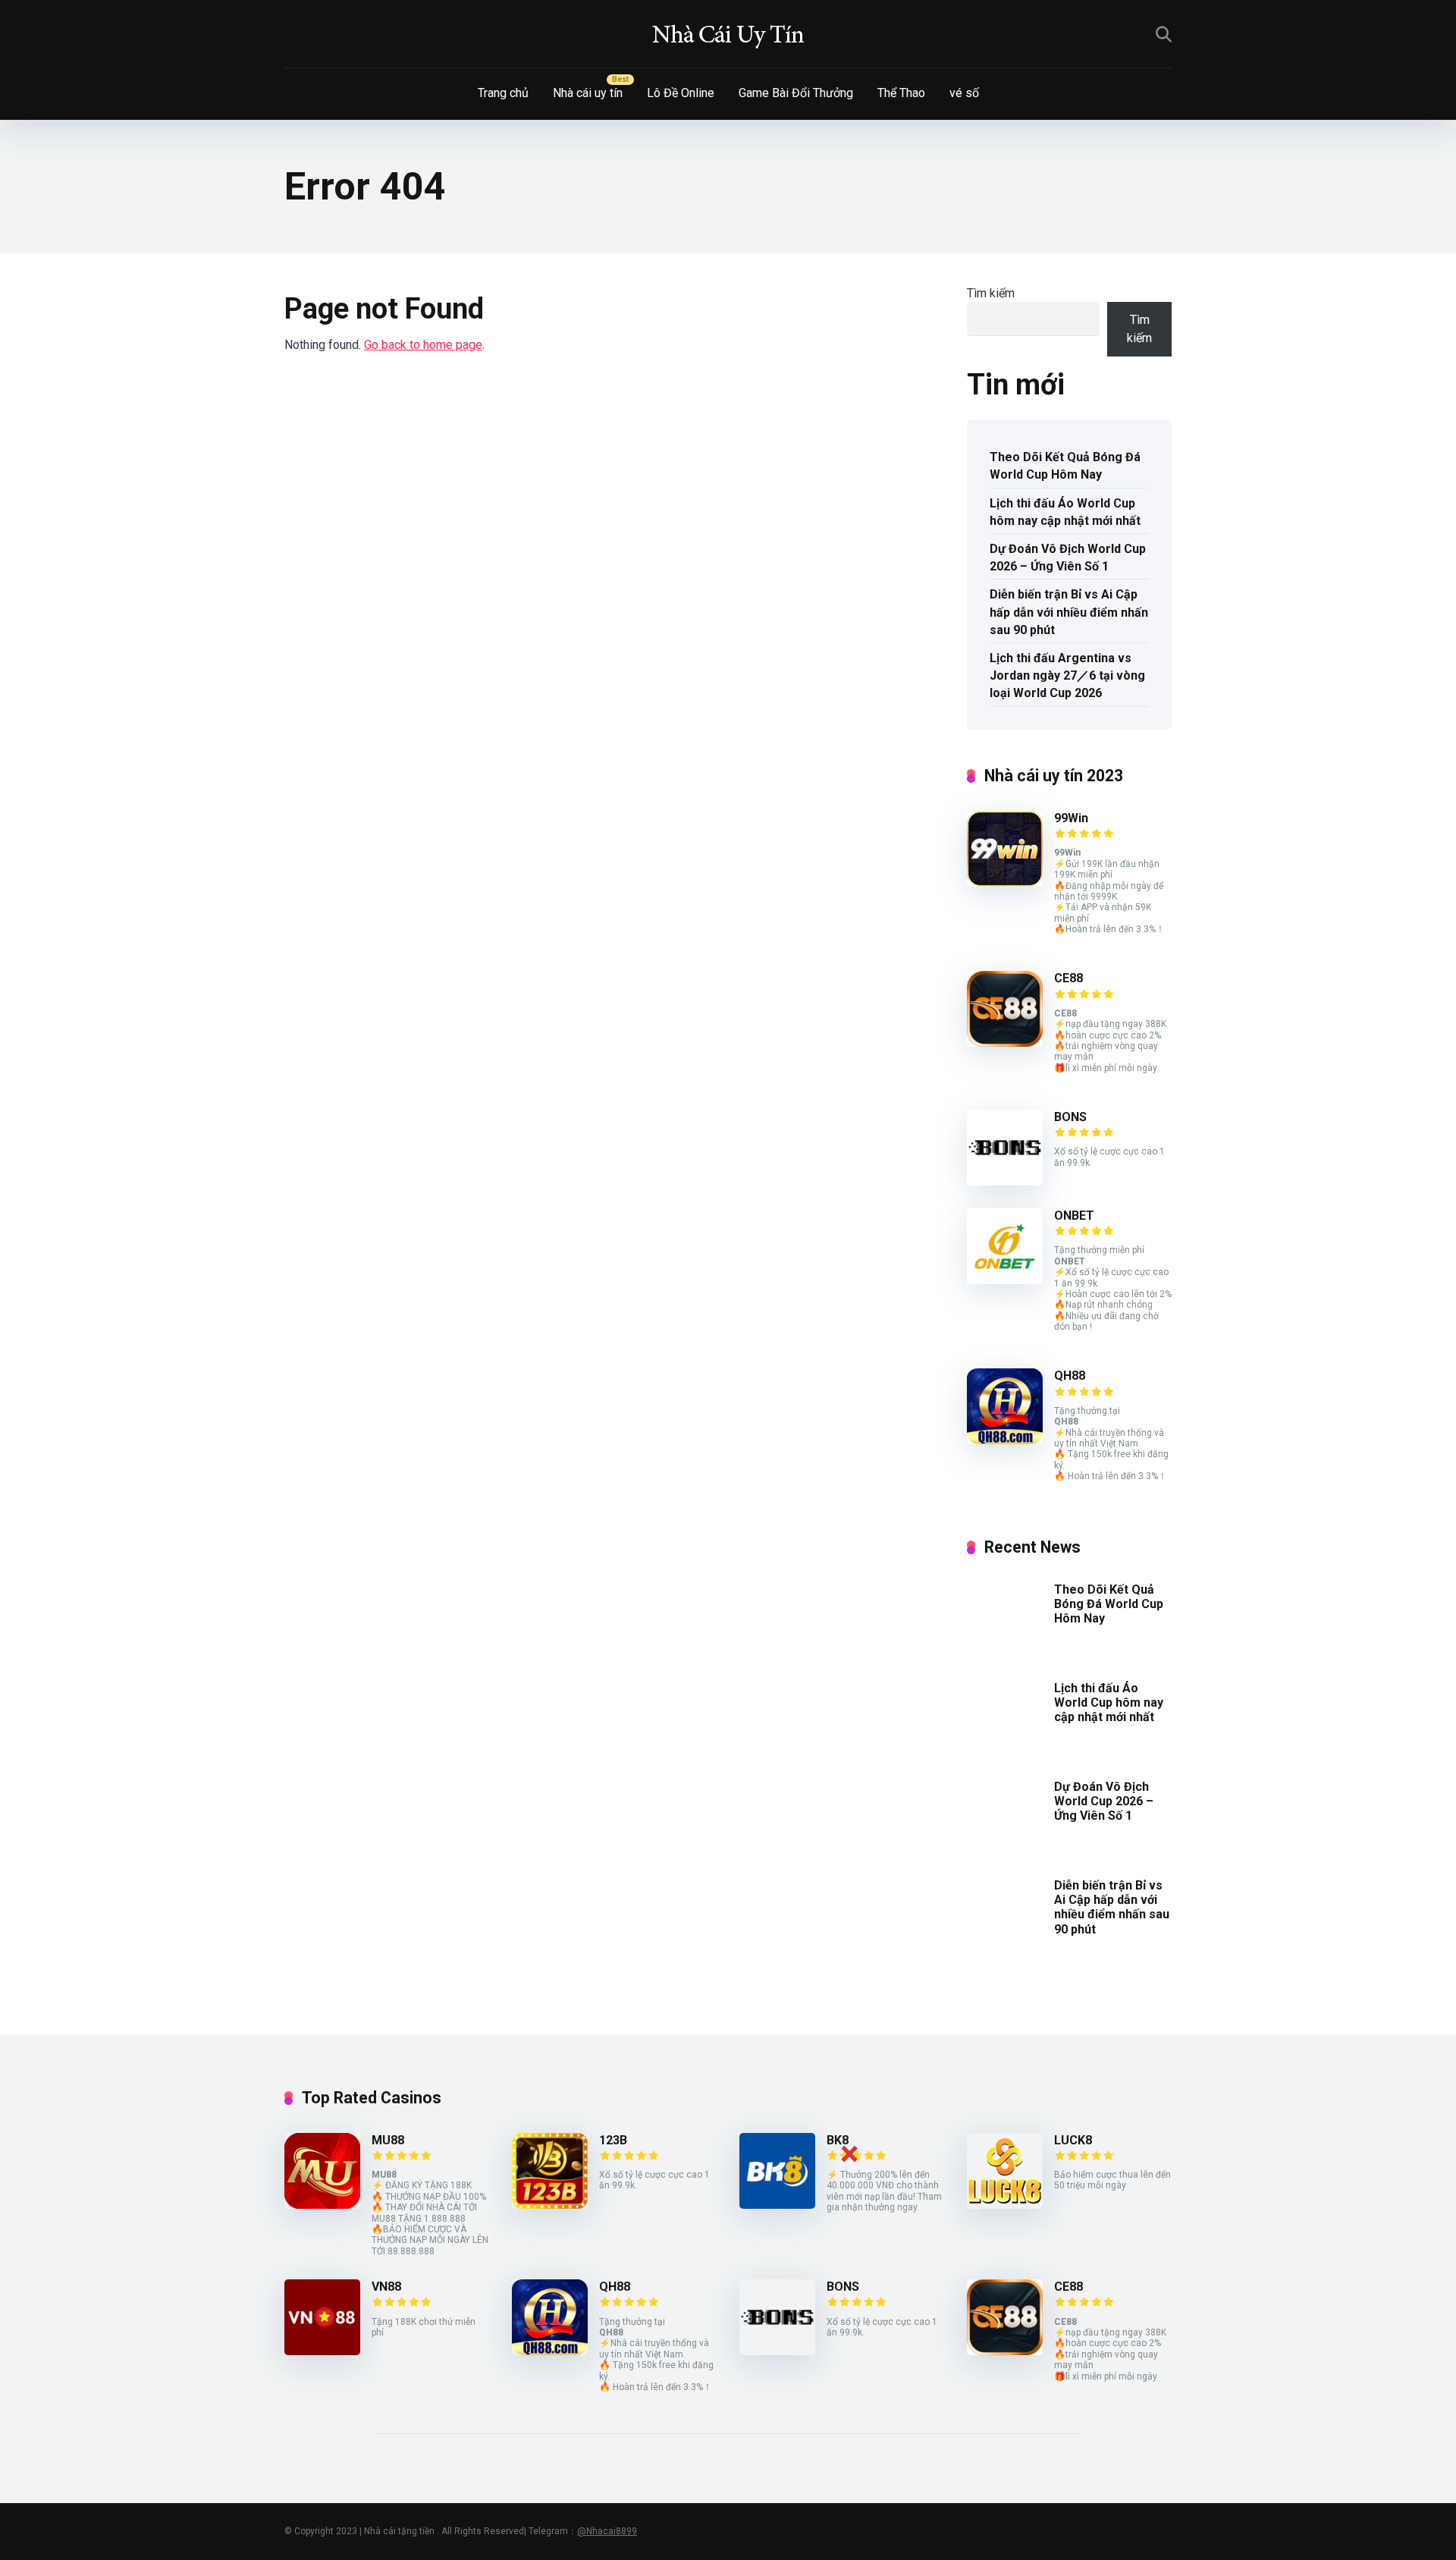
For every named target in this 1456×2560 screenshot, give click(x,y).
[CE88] (1005, 1043)
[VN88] (322, 2351)
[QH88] (1005, 1440)
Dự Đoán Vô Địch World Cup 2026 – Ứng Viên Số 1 (1068, 558)
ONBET (1074, 1216)
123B (613, 2140)
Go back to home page (423, 345)
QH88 (1070, 1376)
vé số (964, 93)
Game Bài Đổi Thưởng (796, 93)
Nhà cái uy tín (588, 93)
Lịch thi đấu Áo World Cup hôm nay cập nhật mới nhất (1065, 512)
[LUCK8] (1005, 2205)
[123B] (550, 2205)
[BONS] (1005, 1181)
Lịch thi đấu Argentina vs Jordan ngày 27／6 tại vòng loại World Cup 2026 (1067, 675)
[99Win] (1005, 883)
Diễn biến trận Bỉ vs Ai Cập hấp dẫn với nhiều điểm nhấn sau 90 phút (1069, 612)
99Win (1071, 818)
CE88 (1068, 978)
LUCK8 (1073, 2140)
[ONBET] (1005, 1280)
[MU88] (322, 2205)
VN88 (386, 2287)
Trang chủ (503, 93)
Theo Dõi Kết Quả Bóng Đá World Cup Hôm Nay (1065, 466)
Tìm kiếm (991, 293)
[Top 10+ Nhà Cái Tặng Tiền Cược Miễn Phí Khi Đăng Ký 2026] (728, 34)
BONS (1070, 1117)
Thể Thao (901, 93)
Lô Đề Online (681, 93)
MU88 (388, 2140)
